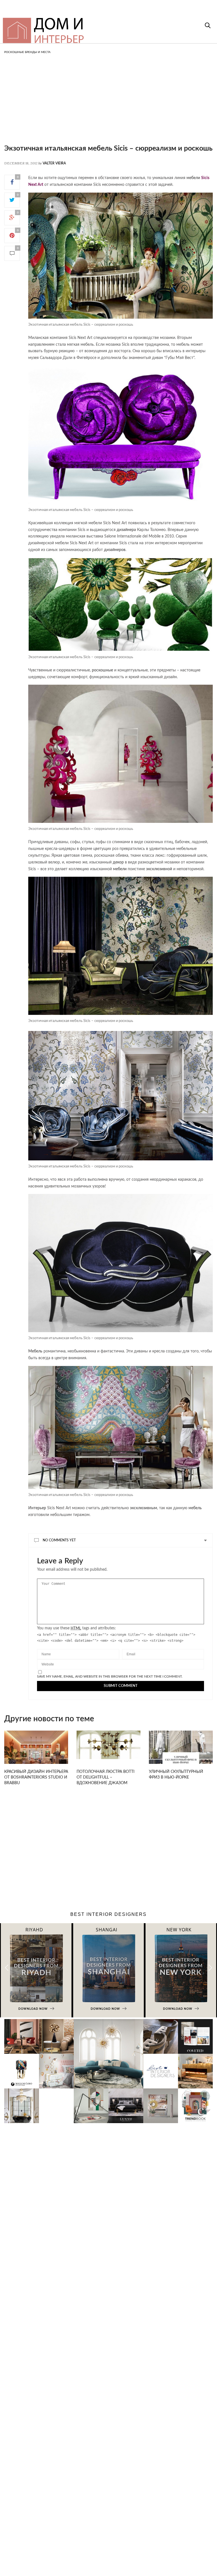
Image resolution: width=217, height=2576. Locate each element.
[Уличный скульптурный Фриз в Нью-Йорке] (181, 1750)
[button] (210, 1968)
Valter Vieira (54, 163)
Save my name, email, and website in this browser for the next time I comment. (110, 1676)
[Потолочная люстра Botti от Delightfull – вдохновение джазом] (108, 1745)
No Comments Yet (59, 1540)
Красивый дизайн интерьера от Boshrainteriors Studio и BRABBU (36, 1777)
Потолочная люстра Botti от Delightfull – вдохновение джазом (106, 1777)
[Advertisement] (108, 104)
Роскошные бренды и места (27, 52)
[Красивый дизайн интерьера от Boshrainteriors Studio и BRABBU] (36, 1750)
